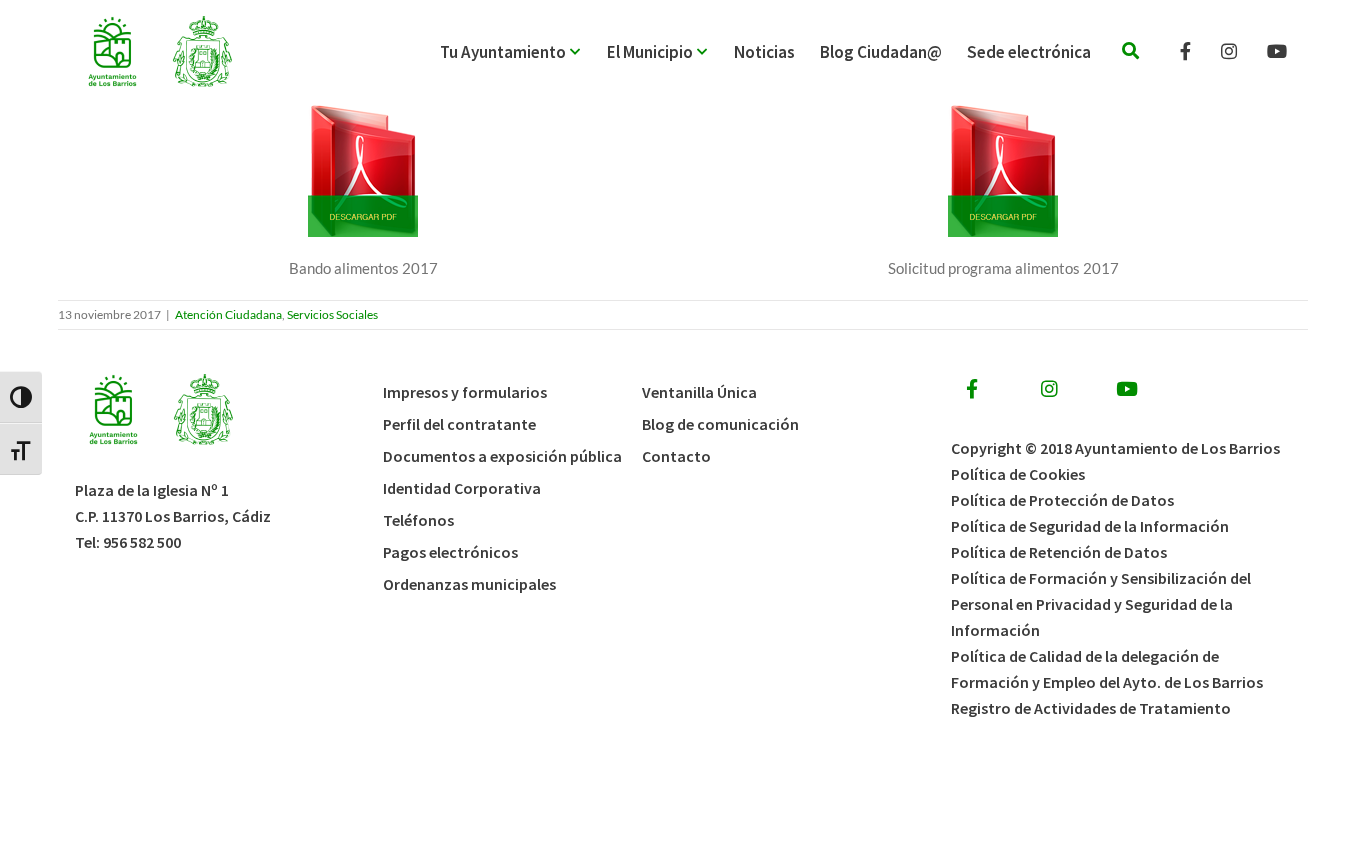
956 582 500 (142, 542)
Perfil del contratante (459, 424)
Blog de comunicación (720, 424)
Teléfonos (418, 520)
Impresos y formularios (465, 392)
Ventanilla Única (699, 392)
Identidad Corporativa (462, 488)
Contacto (676, 456)
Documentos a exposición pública (502, 456)
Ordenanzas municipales (469, 584)
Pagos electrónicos (450, 552)
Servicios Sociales (332, 314)
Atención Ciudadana (228, 314)
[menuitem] (523, 52)
